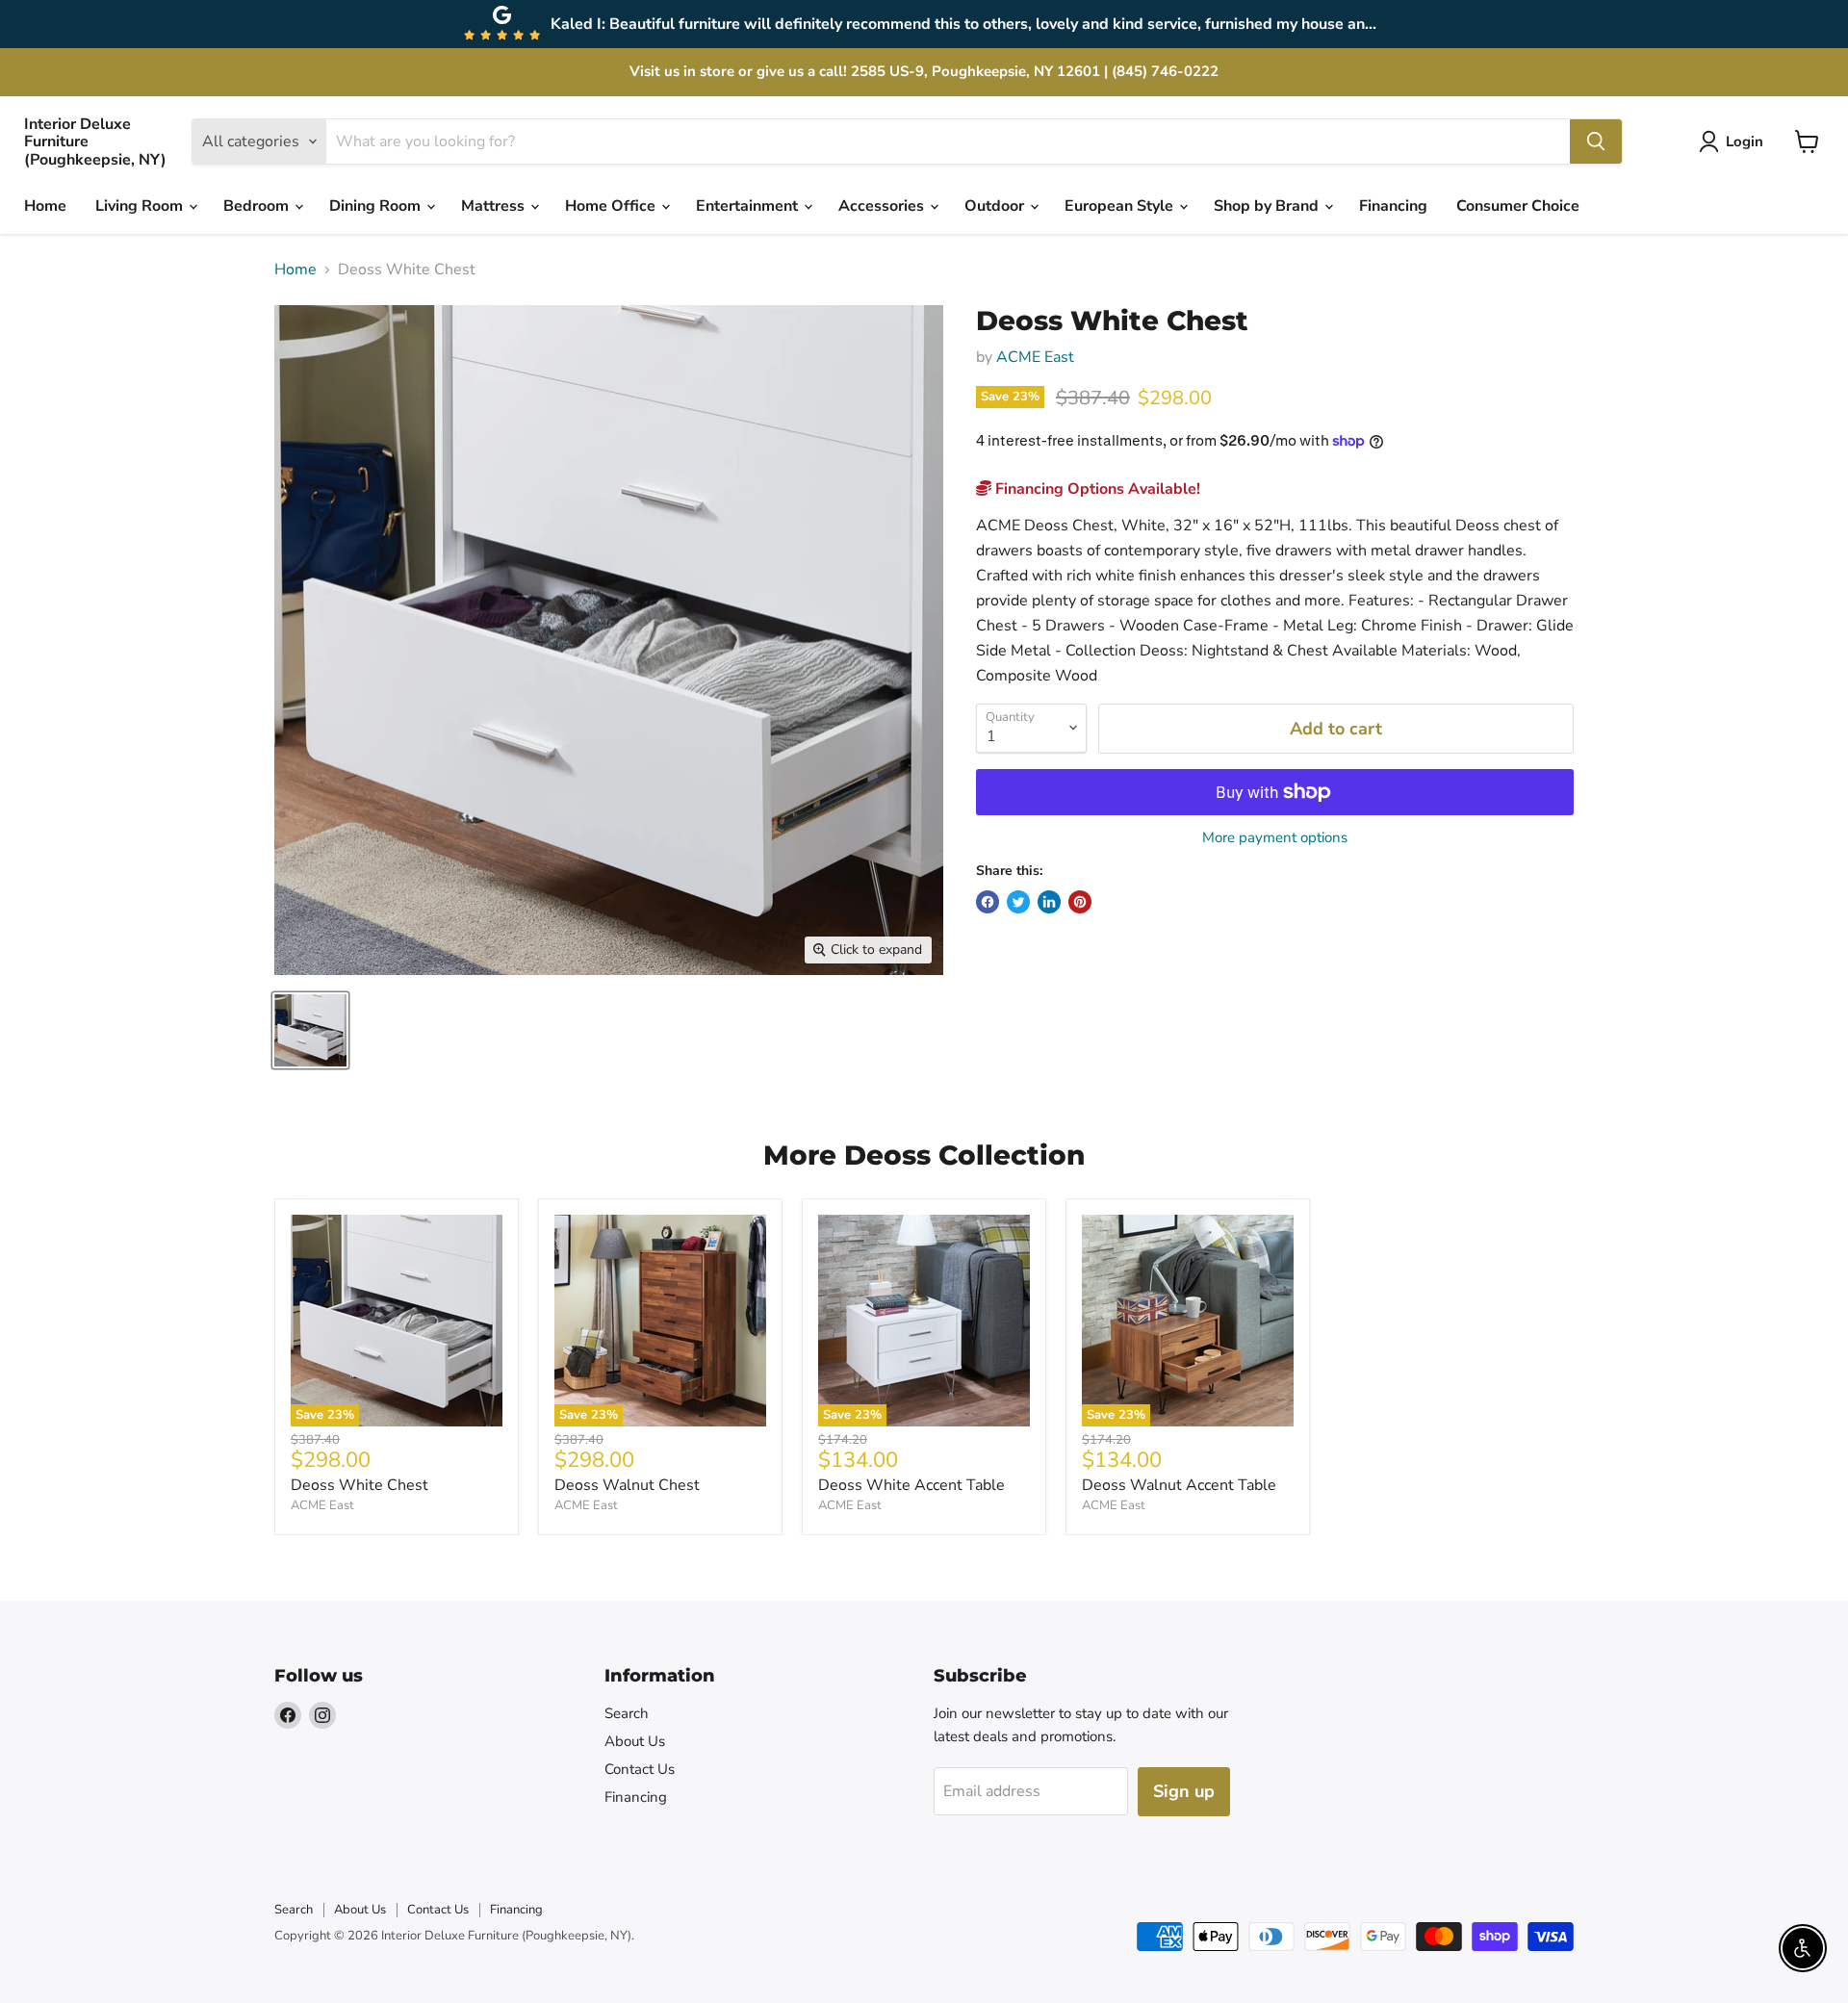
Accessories (883, 206)
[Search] (1596, 141)
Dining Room (377, 206)
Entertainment (749, 206)
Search (627, 1713)
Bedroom (258, 206)
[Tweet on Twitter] (1018, 902)
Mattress (495, 206)
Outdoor (996, 206)
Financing (1393, 206)
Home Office (612, 206)
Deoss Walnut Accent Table (1179, 1485)
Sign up (1184, 1791)
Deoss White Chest (359, 1485)
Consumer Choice (1518, 206)
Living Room (141, 206)
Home (45, 206)
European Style (1121, 206)
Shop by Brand (1268, 206)
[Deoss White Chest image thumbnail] (310, 1030)
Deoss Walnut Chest (627, 1485)
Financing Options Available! (1096, 489)
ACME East (1035, 357)
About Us (635, 1741)
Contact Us (640, 1769)
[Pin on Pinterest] (1080, 902)
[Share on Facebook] (988, 902)
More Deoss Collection (924, 1155)
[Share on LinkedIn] (1049, 902)
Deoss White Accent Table (911, 1485)
